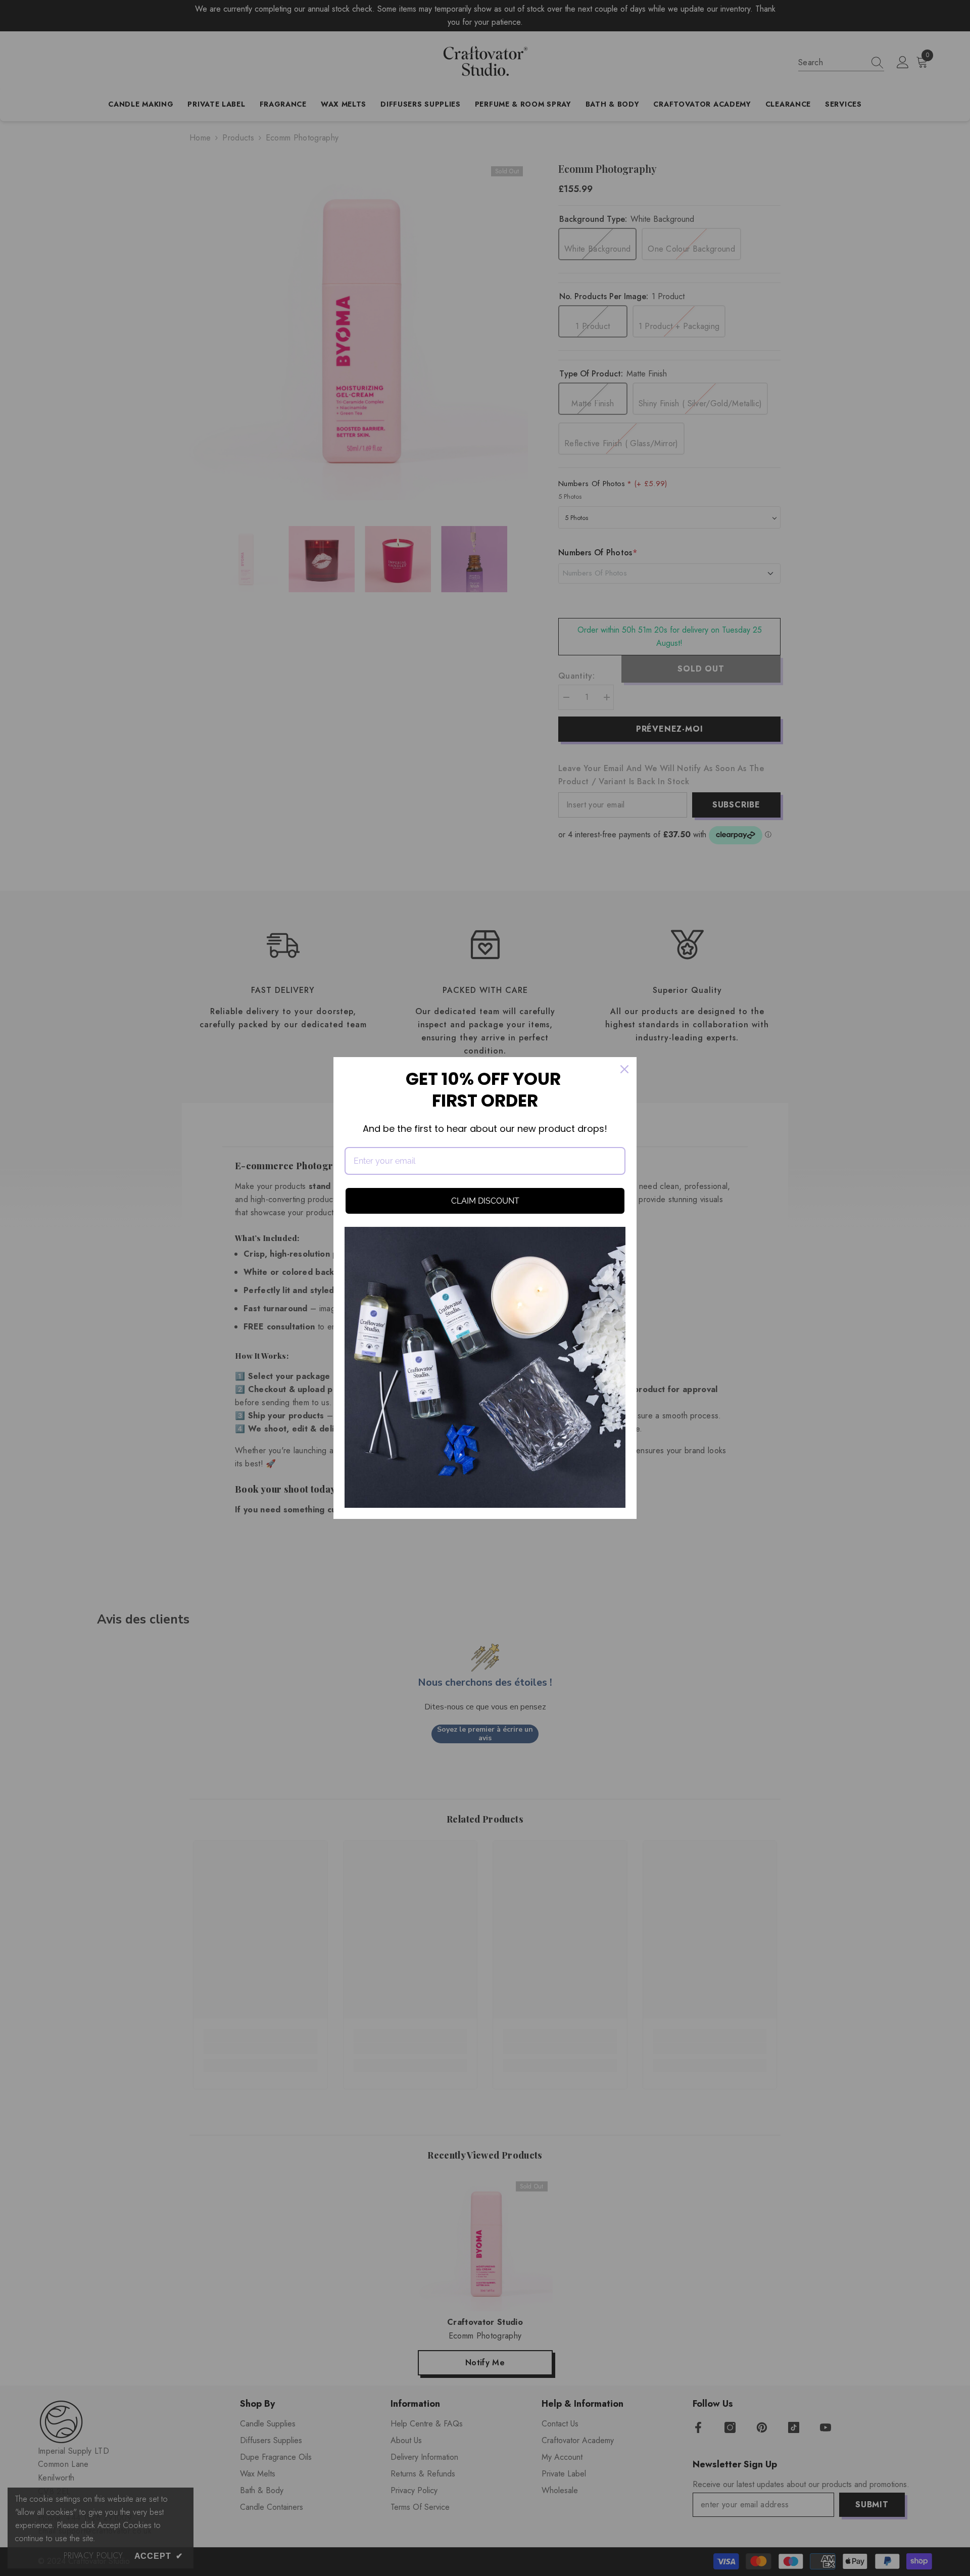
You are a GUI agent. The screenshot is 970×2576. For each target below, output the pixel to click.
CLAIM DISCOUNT (485, 1201)
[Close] (624, 1069)
